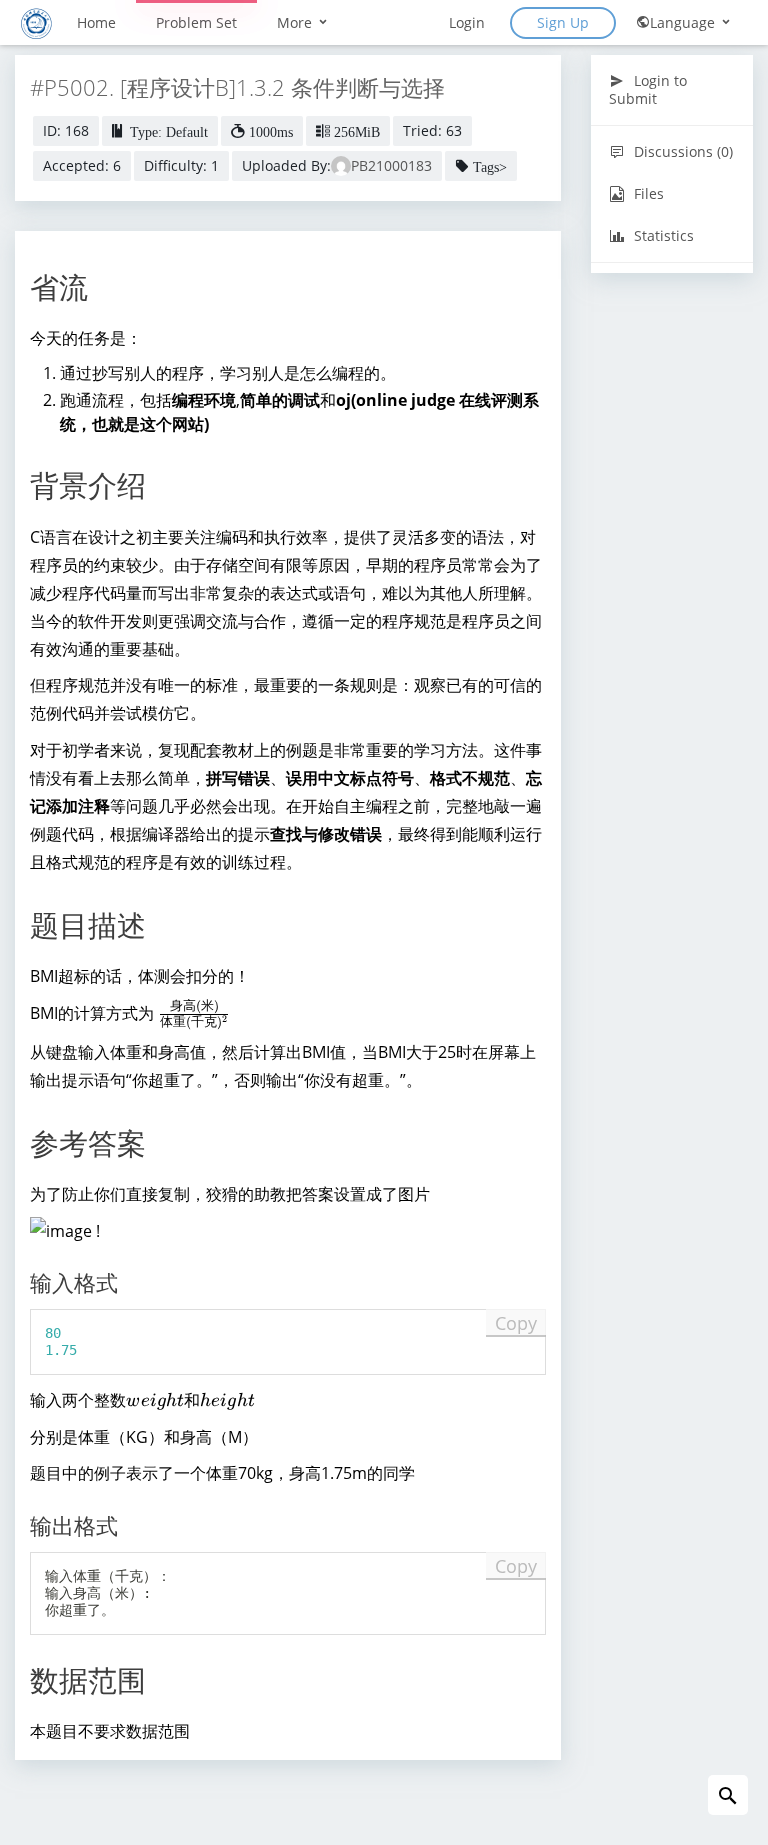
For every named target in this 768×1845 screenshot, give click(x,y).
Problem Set (196, 22)
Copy (516, 1323)
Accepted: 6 (82, 165)
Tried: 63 (432, 130)
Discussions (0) (681, 151)
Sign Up (563, 22)
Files (647, 193)
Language (684, 22)
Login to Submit (648, 89)
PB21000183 (391, 165)
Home (96, 22)
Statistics (662, 235)
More (296, 22)
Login (467, 22)
